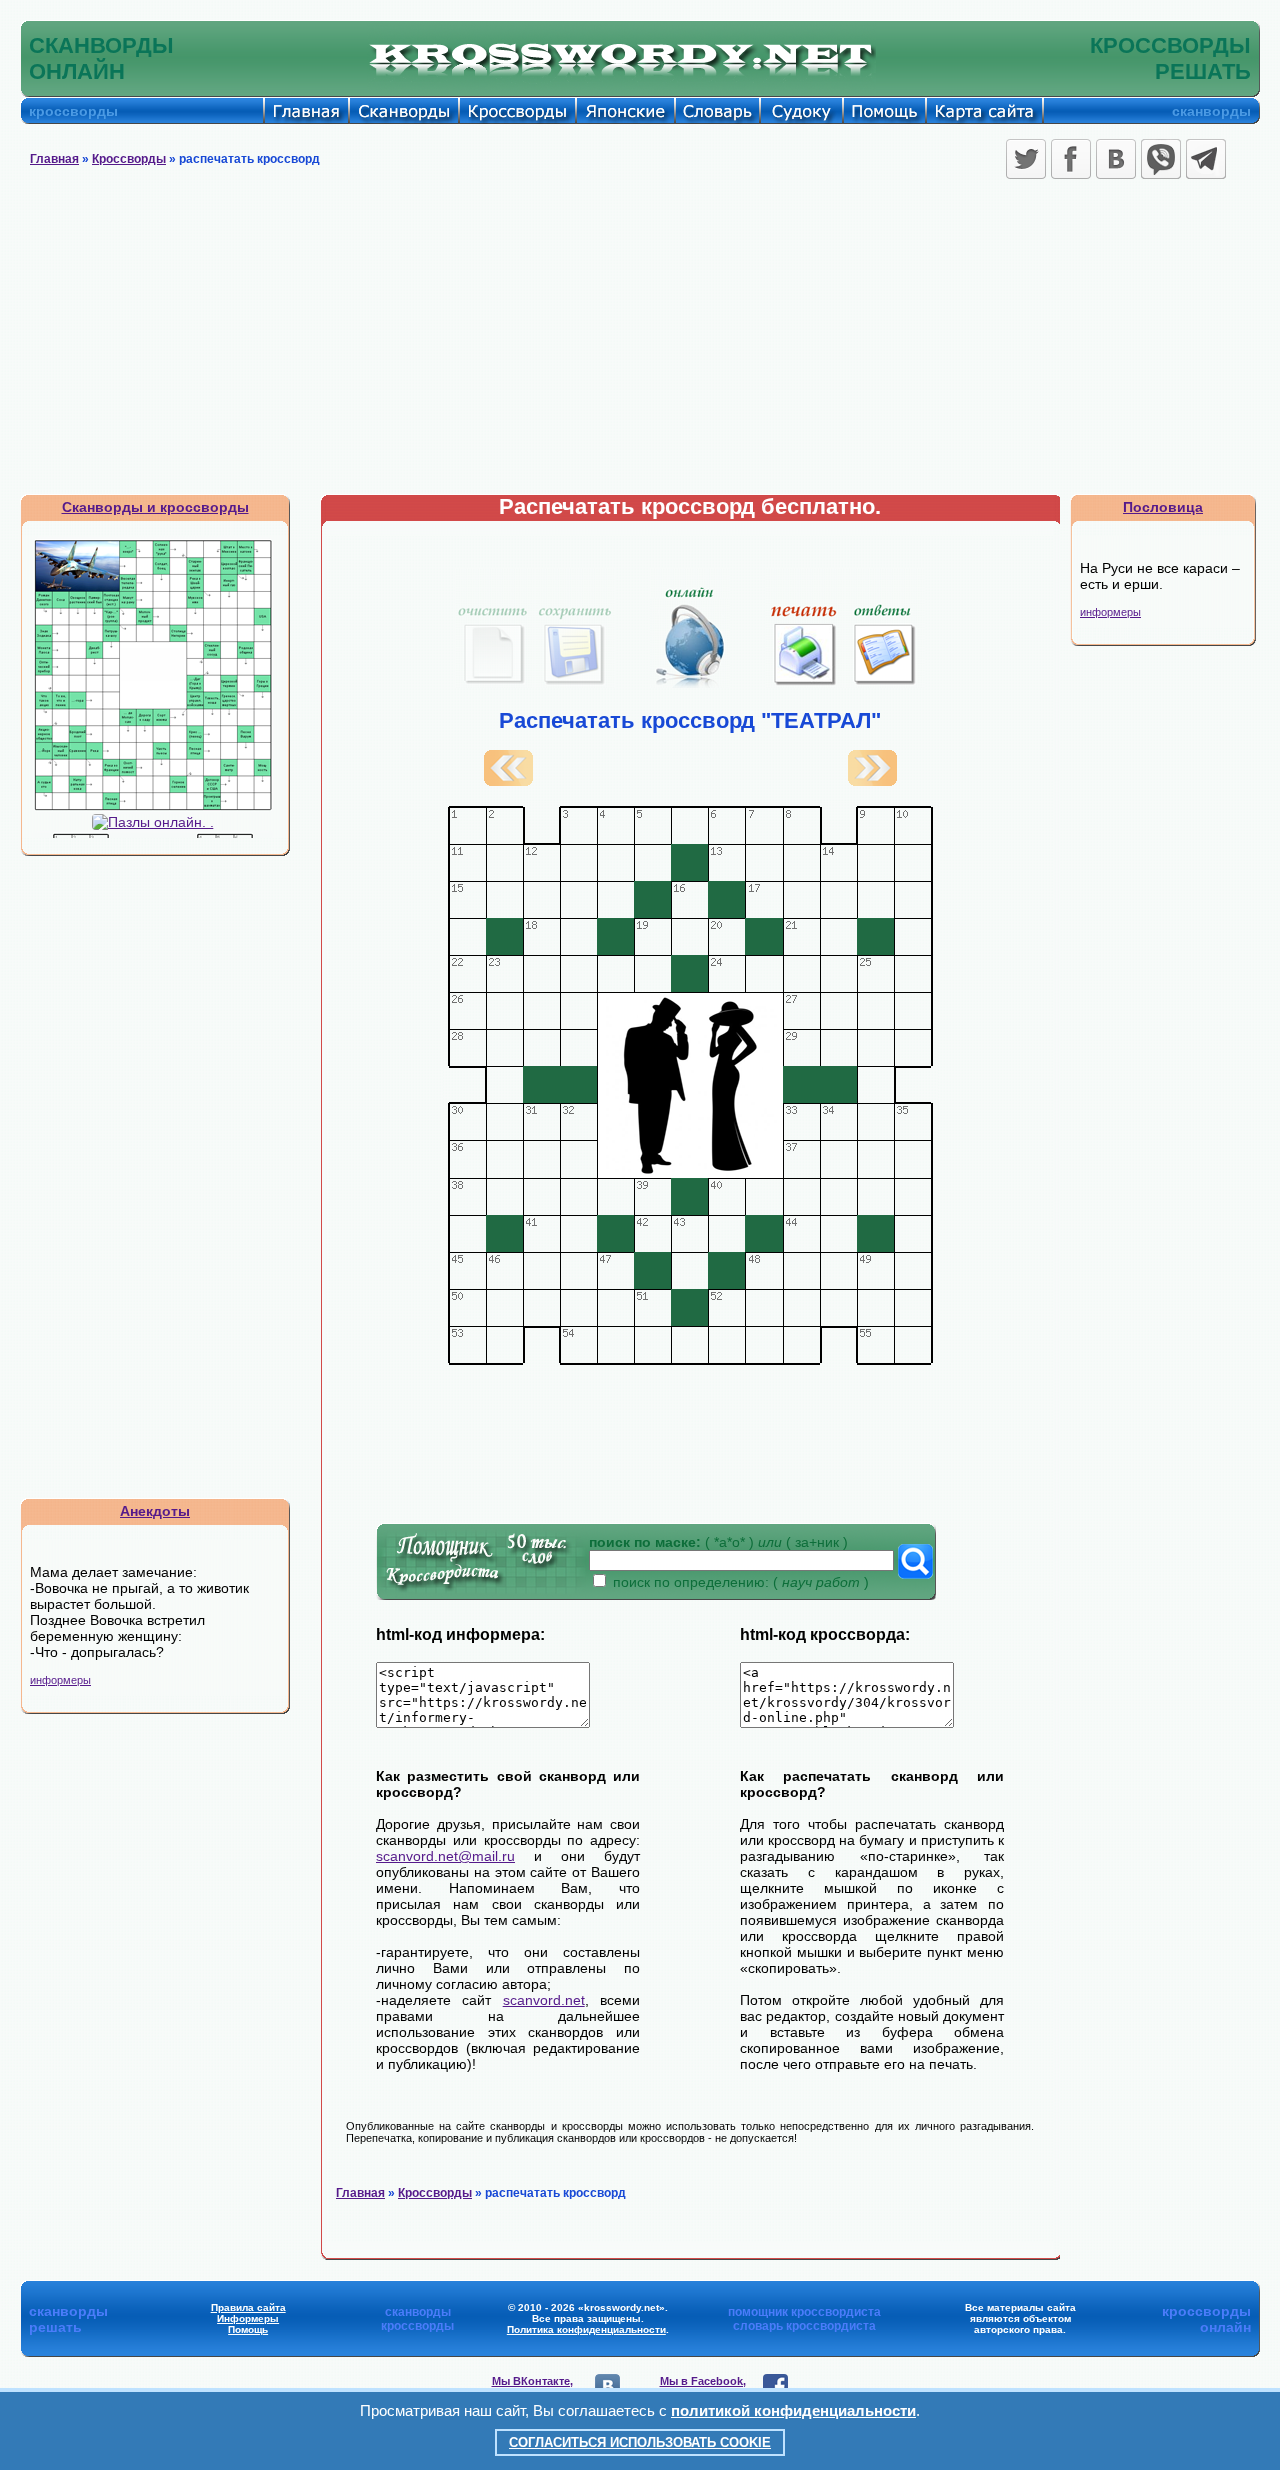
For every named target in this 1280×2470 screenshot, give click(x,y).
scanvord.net (544, 2000)
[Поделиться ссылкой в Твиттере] (1026, 159)
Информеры (248, 2318)
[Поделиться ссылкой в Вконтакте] (1116, 159)
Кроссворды (129, 159)
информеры (60, 1680)
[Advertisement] (640, 344)
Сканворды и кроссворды (155, 507)
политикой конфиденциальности (793, 2410)
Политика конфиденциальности (586, 2329)
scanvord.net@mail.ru (445, 1856)
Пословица (1163, 507)
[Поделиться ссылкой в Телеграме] (1206, 159)
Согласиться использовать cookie (640, 2442)
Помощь (248, 2329)
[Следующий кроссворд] (872, 781)
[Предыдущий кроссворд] (508, 781)
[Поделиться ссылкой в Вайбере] (1161, 159)
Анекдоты (155, 1511)
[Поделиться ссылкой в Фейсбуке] (1071, 159)
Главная (54, 159)
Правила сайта (248, 2307)
